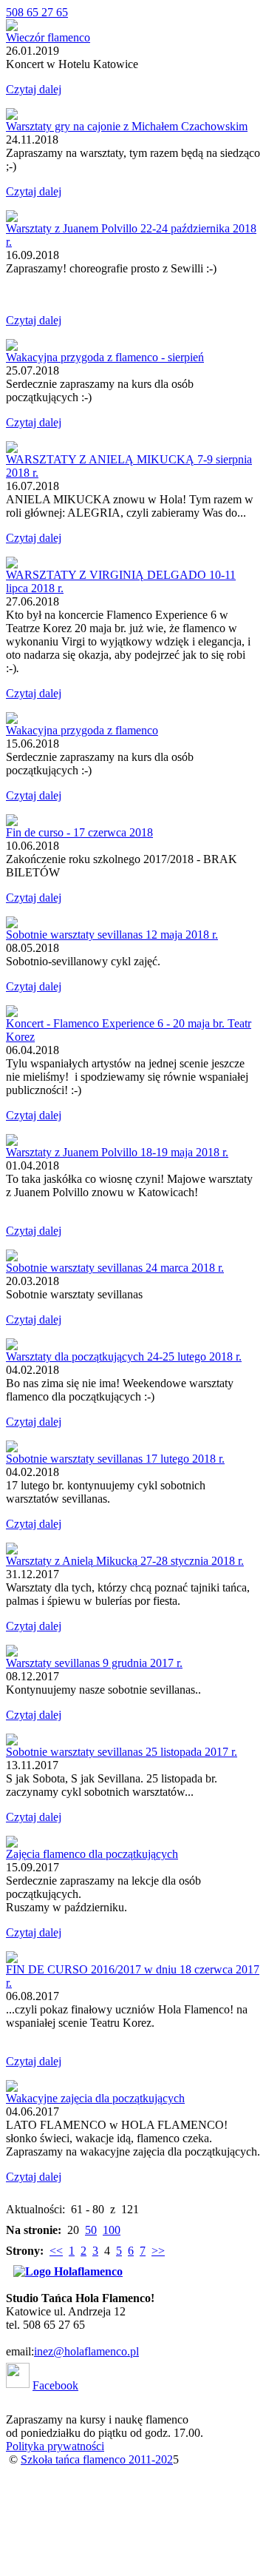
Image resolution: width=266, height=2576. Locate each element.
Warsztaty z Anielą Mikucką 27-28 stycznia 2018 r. (125, 1561)
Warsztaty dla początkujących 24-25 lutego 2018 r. (124, 1356)
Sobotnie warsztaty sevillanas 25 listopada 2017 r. (122, 1752)
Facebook (55, 2385)
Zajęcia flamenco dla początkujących (92, 1854)
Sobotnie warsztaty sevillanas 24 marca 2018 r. (115, 1268)
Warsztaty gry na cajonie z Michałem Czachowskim (127, 126)
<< (56, 2251)
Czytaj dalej (34, 89)
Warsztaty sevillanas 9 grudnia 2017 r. (94, 1663)
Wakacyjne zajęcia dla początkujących (95, 2098)
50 (91, 2230)
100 (112, 2230)
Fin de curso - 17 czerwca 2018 (79, 832)
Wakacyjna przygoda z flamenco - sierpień (105, 357)
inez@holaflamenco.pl (86, 2351)
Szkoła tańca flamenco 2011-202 (97, 2459)
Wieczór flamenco (48, 37)
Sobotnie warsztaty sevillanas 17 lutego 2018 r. (115, 1459)
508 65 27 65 (37, 12)
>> (158, 2251)
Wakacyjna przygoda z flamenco (82, 730)
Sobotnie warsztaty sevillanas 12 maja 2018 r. (112, 935)
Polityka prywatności (55, 2446)
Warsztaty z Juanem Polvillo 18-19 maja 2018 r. (117, 1152)
